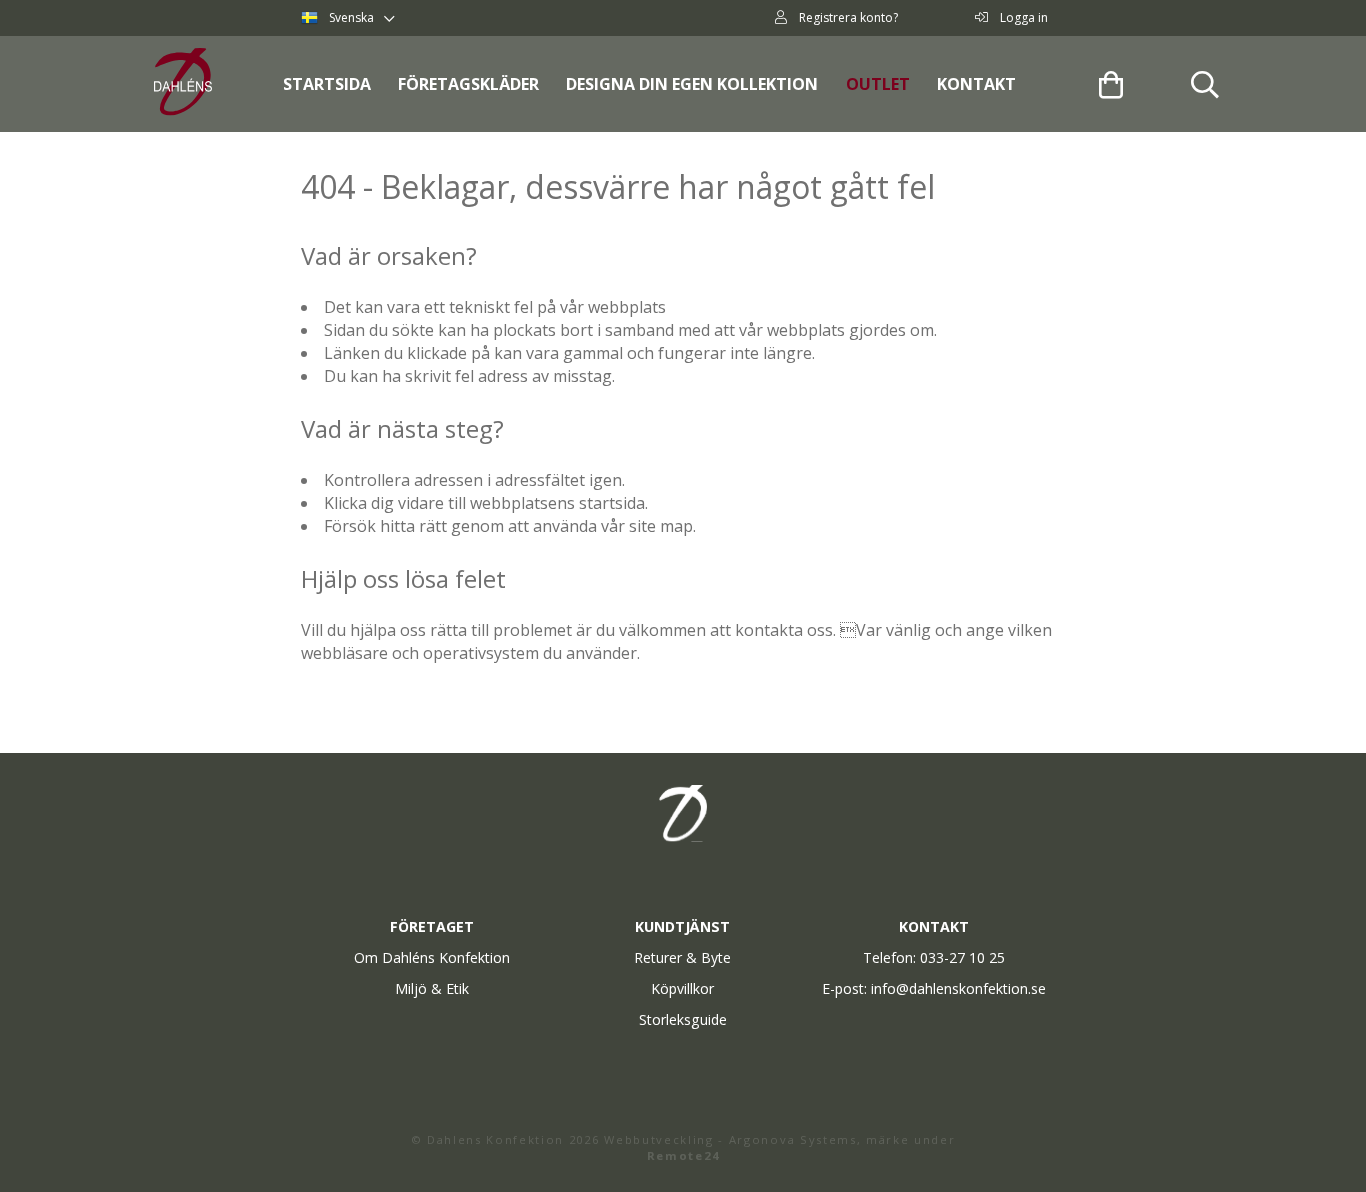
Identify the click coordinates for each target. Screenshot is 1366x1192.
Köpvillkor (682, 988)
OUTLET (878, 84)
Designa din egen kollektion (692, 84)
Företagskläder (468, 84)
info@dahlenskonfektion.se (958, 988)
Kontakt (976, 84)
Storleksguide (683, 1019)
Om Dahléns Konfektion (432, 957)
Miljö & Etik (432, 988)
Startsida (327, 84)
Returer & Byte (682, 957)
